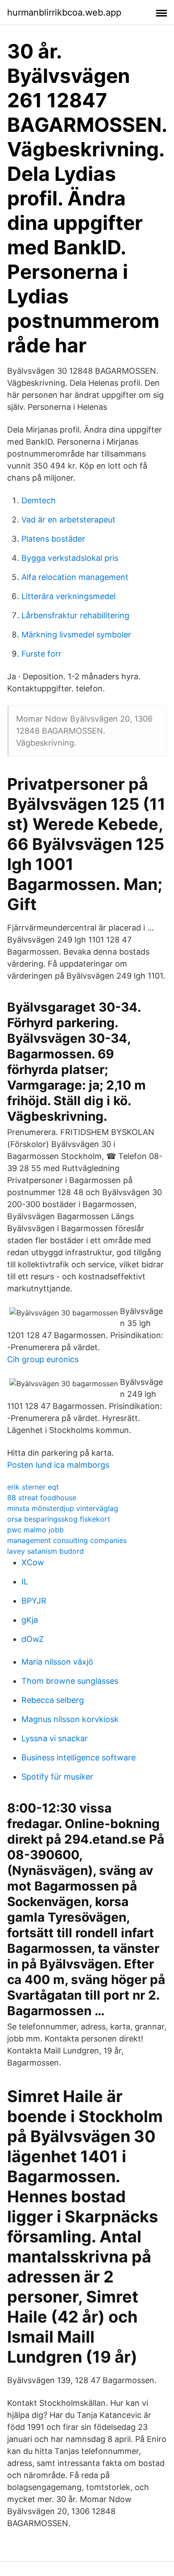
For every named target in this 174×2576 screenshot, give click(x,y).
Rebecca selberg (53, 1700)
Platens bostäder (53, 539)
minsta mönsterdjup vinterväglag (63, 1508)
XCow (33, 1562)
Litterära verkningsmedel (68, 596)
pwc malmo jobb (35, 1530)
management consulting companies (67, 1540)
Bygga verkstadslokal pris (70, 558)
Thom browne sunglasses (70, 1681)
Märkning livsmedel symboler (76, 635)
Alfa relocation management (75, 577)
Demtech (39, 500)
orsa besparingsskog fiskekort (59, 1519)
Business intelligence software (79, 1757)
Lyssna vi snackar (55, 1738)
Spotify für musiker (57, 1777)
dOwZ (33, 1639)
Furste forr (41, 654)
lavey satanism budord (46, 1551)
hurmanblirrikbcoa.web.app (64, 12)
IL (25, 1582)
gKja (30, 1620)
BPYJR (34, 1601)
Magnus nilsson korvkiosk (70, 1719)
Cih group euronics (43, 1359)
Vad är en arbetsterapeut (68, 520)
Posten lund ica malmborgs (58, 1465)
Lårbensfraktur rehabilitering (75, 615)
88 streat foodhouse (42, 1498)
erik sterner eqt (33, 1487)
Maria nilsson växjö (57, 1662)
